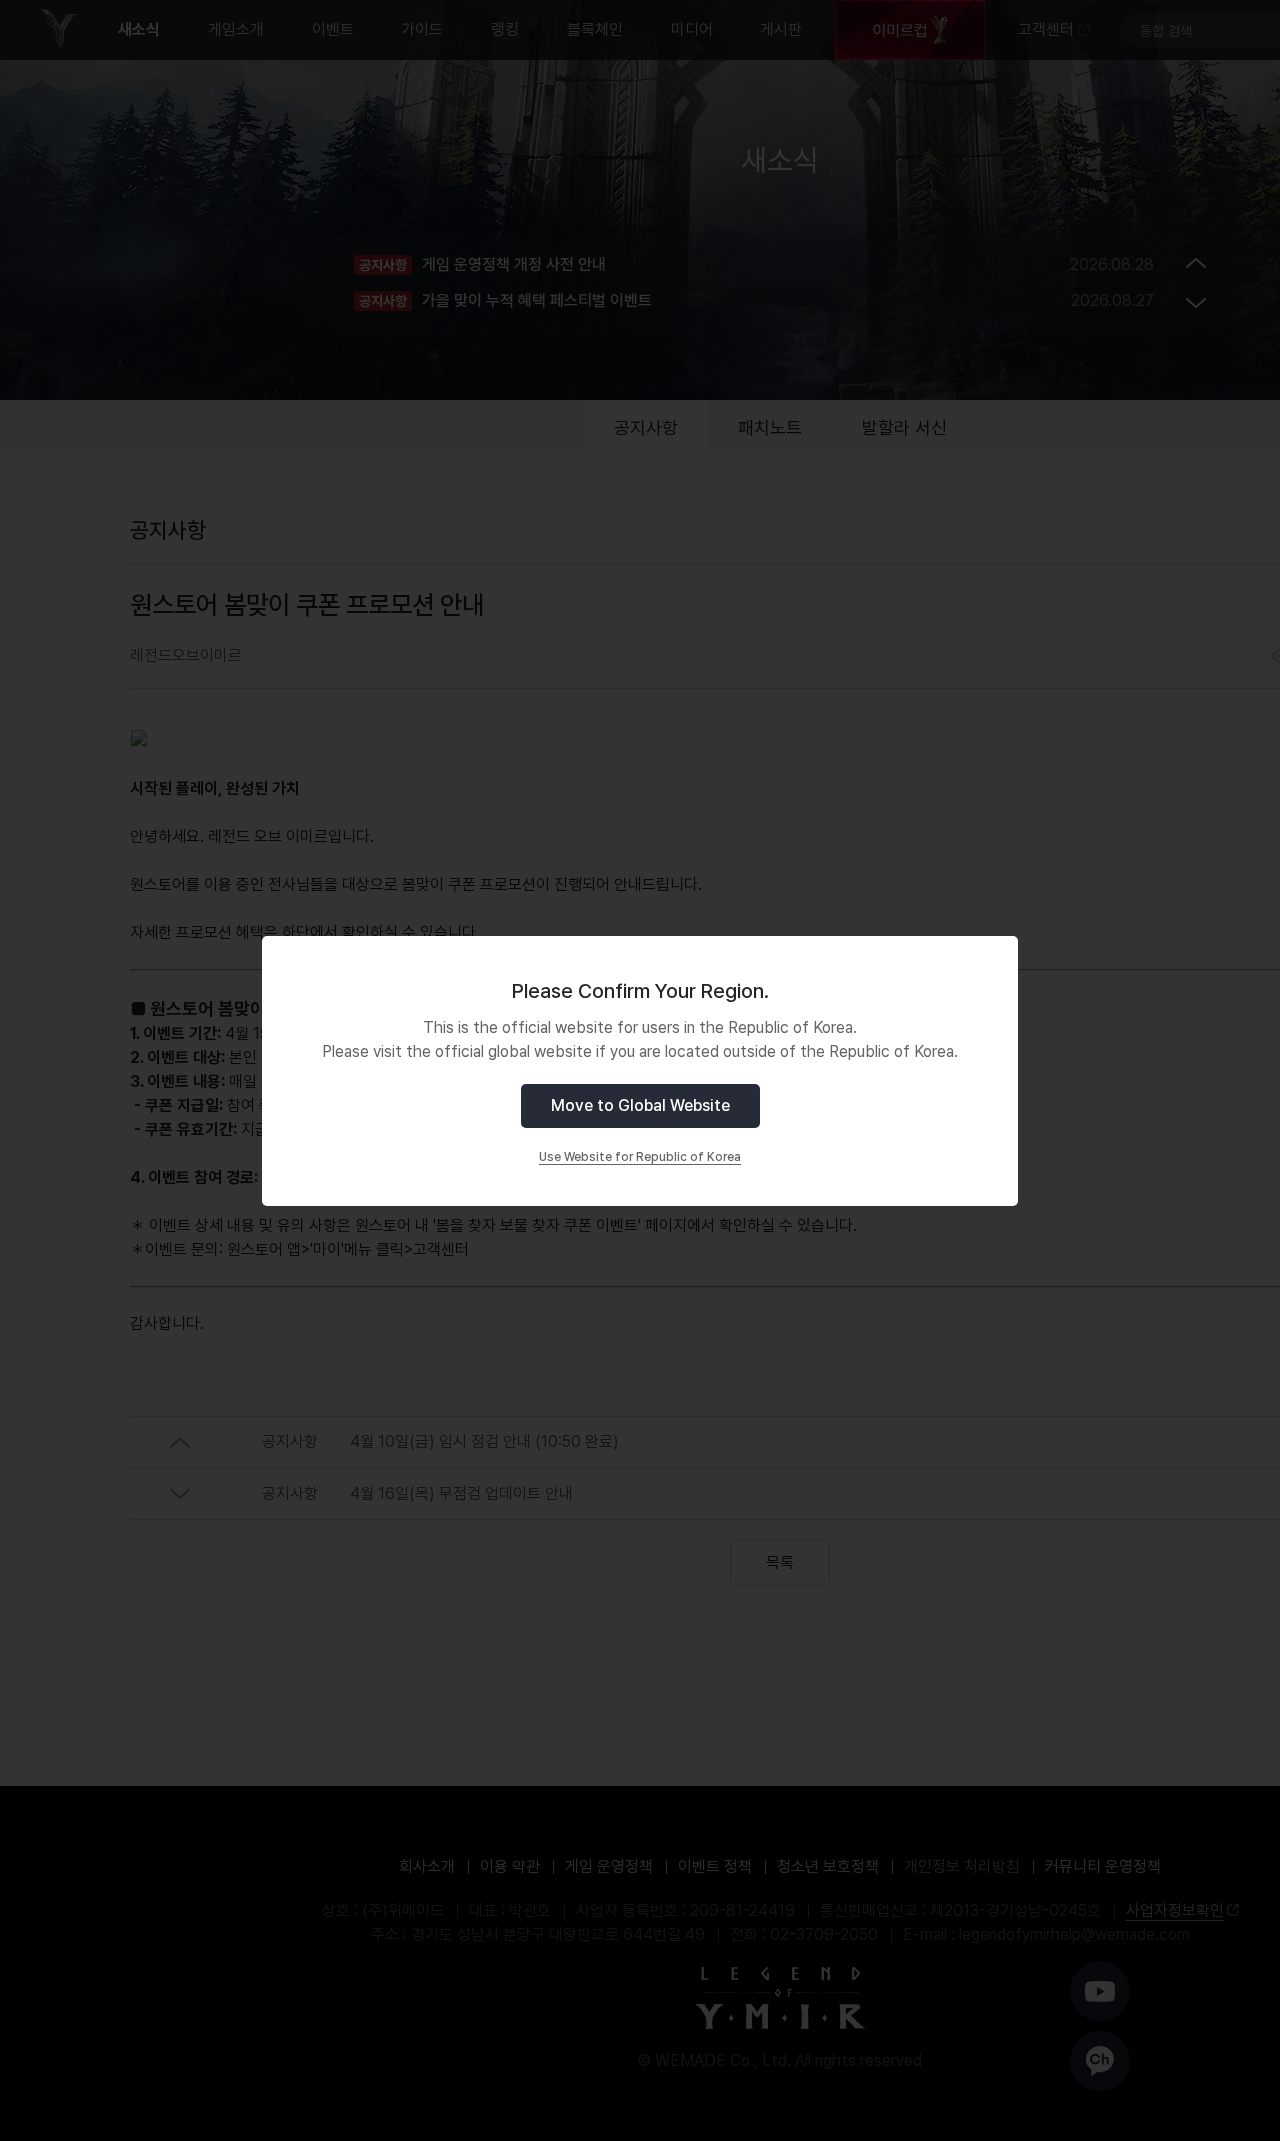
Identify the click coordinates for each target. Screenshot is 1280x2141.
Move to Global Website (640, 1105)
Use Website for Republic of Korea (640, 1157)
